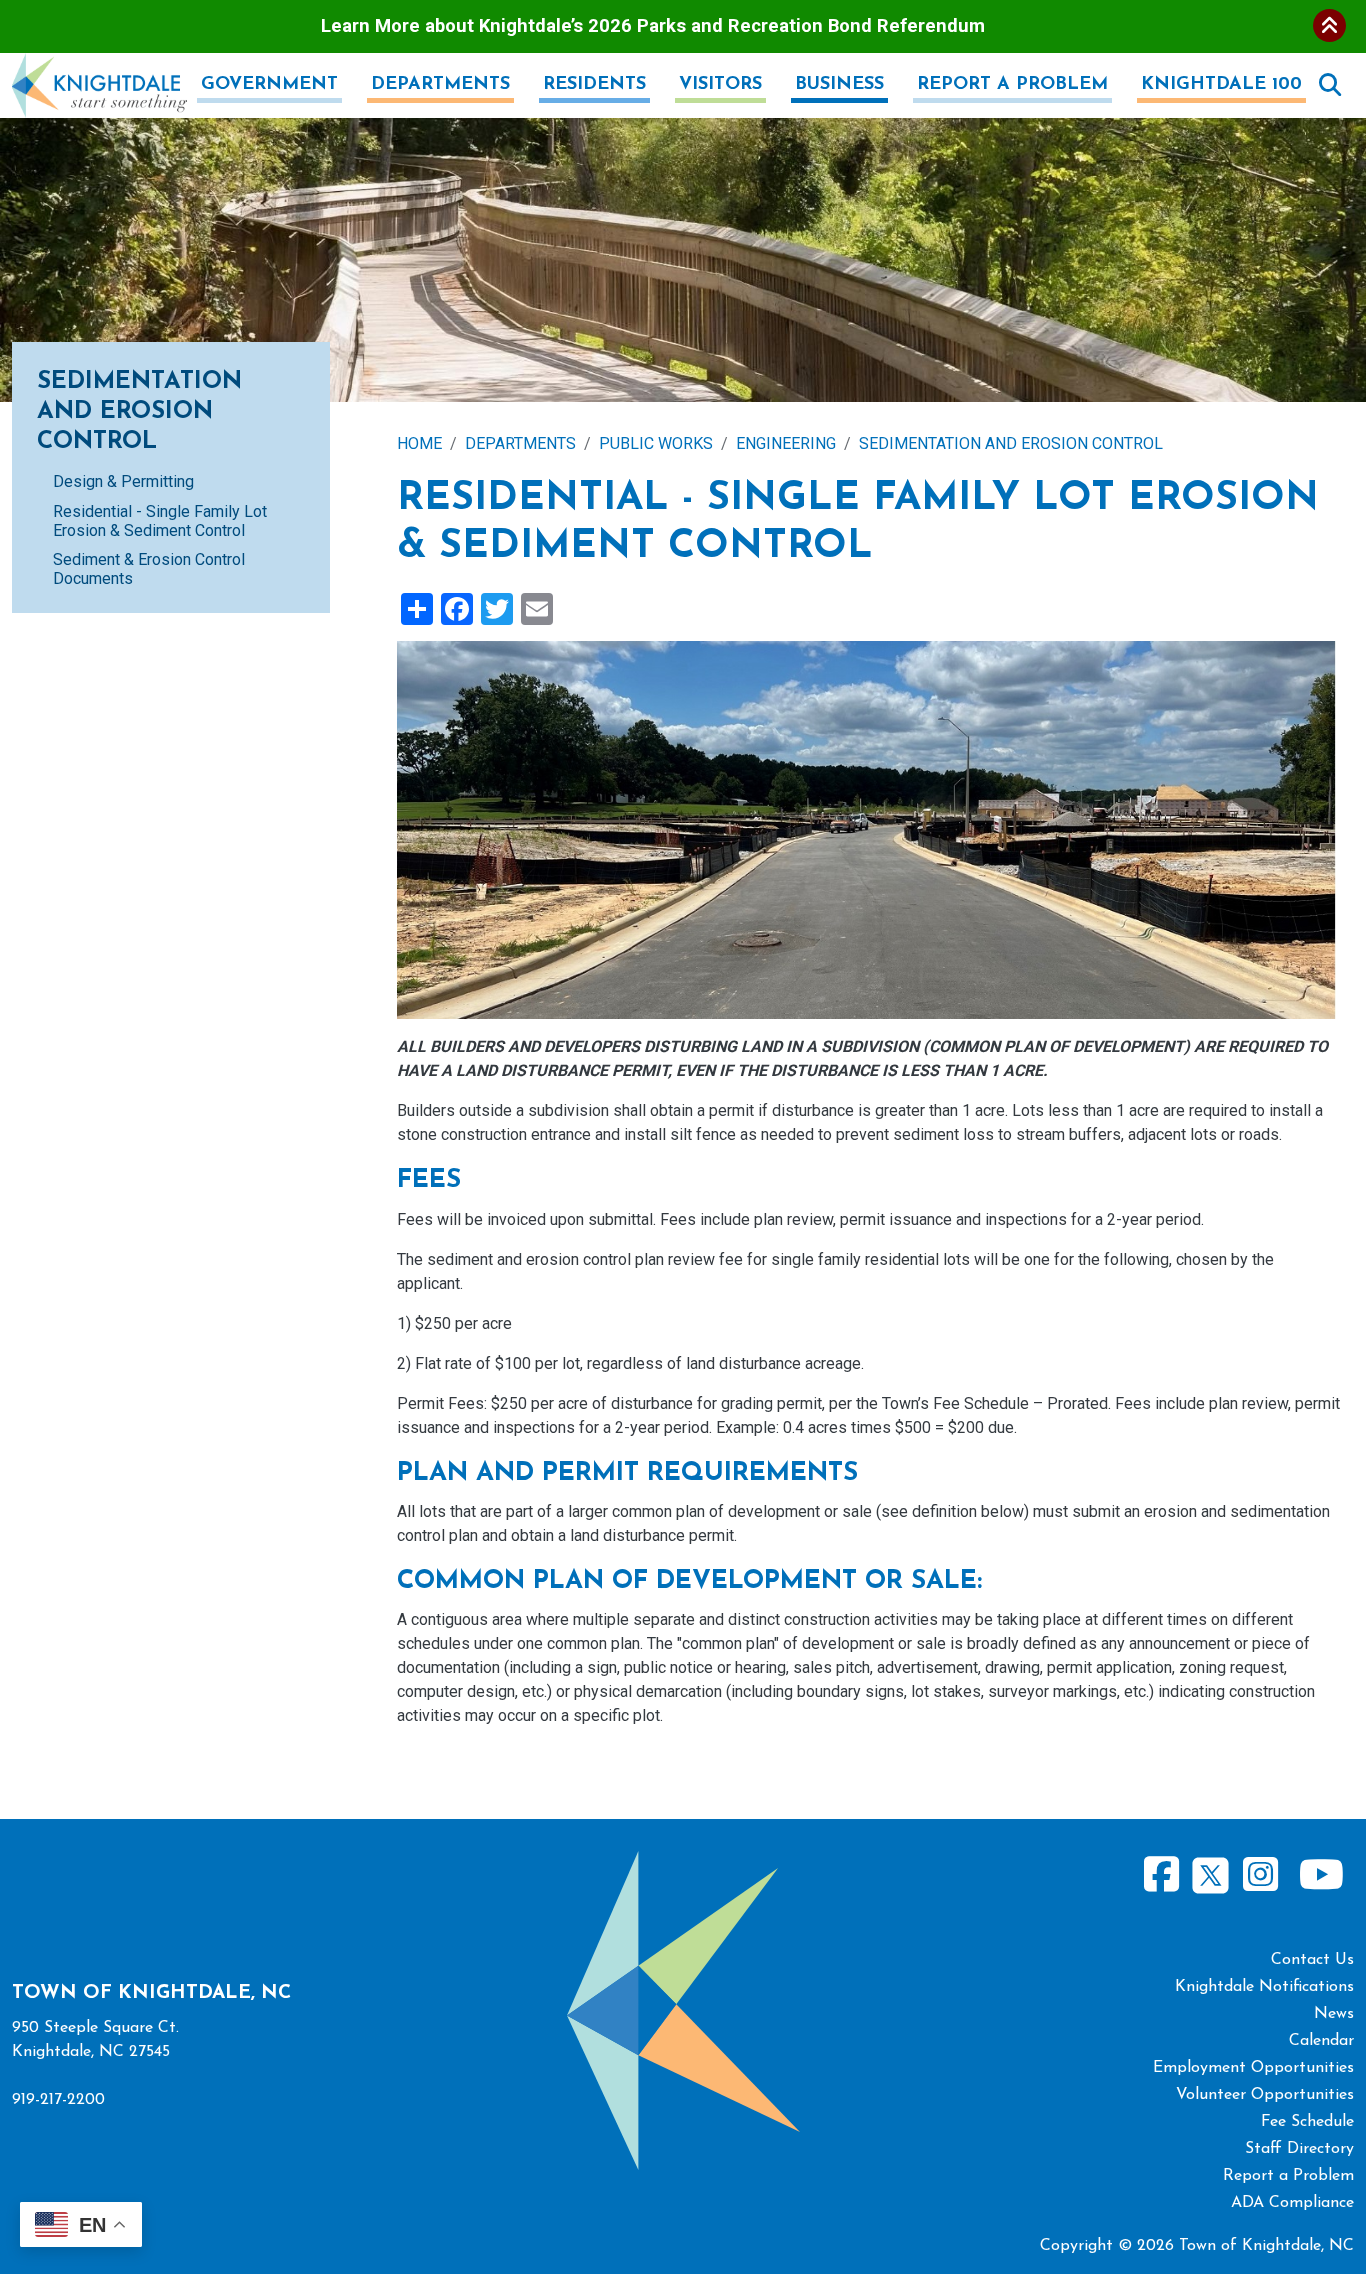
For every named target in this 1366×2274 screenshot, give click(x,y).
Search (1330, 85)
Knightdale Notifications (1264, 1987)
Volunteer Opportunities (1265, 2095)
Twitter (1210, 1872)
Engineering (786, 443)
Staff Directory (1299, 2149)
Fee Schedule (1307, 2122)
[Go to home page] (99, 64)
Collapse (1329, 25)
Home (419, 443)
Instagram (1260, 1875)
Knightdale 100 (1221, 85)
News (1334, 2014)
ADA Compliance (1292, 2203)
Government (269, 85)
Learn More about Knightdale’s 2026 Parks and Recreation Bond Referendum (653, 25)
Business (839, 85)
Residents (594, 85)
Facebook (1162, 1875)
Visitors (720, 85)
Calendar (1321, 2041)
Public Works (656, 443)
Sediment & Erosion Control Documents (149, 569)
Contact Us (1312, 1960)
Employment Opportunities (1253, 2068)
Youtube (1321, 1875)
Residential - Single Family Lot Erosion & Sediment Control (160, 521)
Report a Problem (1012, 85)
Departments (440, 85)
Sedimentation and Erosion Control (1011, 443)
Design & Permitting (123, 481)
